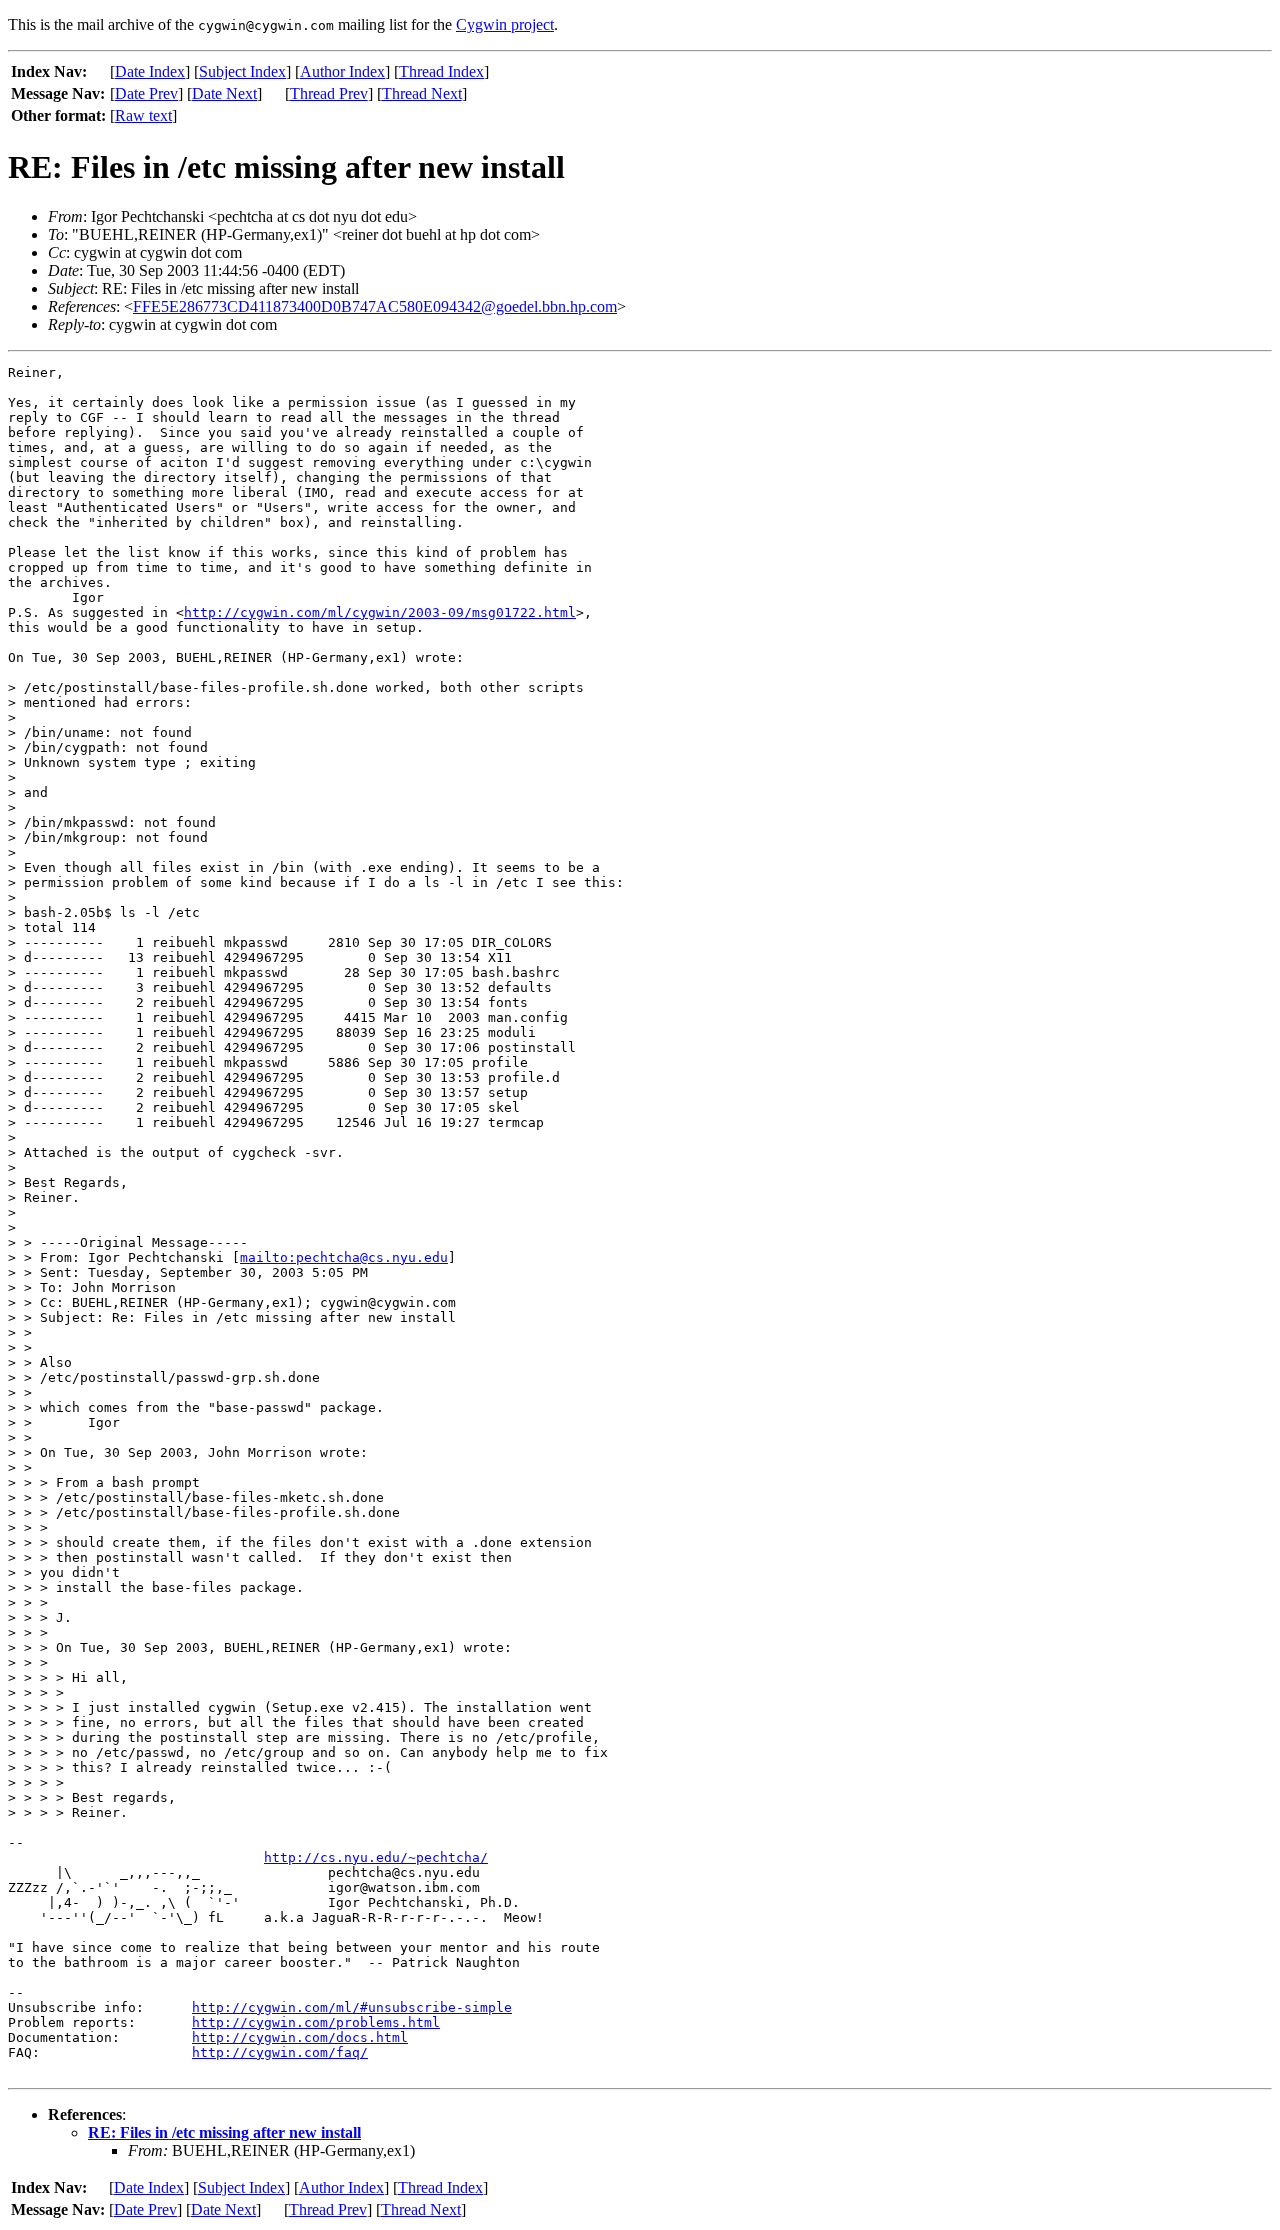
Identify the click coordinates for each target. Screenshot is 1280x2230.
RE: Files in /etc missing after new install (224, 2132)
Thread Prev (329, 93)
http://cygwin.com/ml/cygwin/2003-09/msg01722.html (380, 612)
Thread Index (441, 71)
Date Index (150, 71)
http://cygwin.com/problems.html (316, 2022)
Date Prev (146, 93)
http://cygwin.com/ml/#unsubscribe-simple (352, 2007)
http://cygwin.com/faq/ (280, 2052)
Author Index (342, 71)
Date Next (224, 93)
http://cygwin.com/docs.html (300, 2037)
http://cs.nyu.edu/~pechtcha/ (376, 1857)
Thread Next (422, 93)
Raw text (143, 115)
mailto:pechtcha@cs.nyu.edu (344, 1257)
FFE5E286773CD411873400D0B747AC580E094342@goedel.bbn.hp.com (375, 306)
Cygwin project (505, 24)
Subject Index (242, 71)
